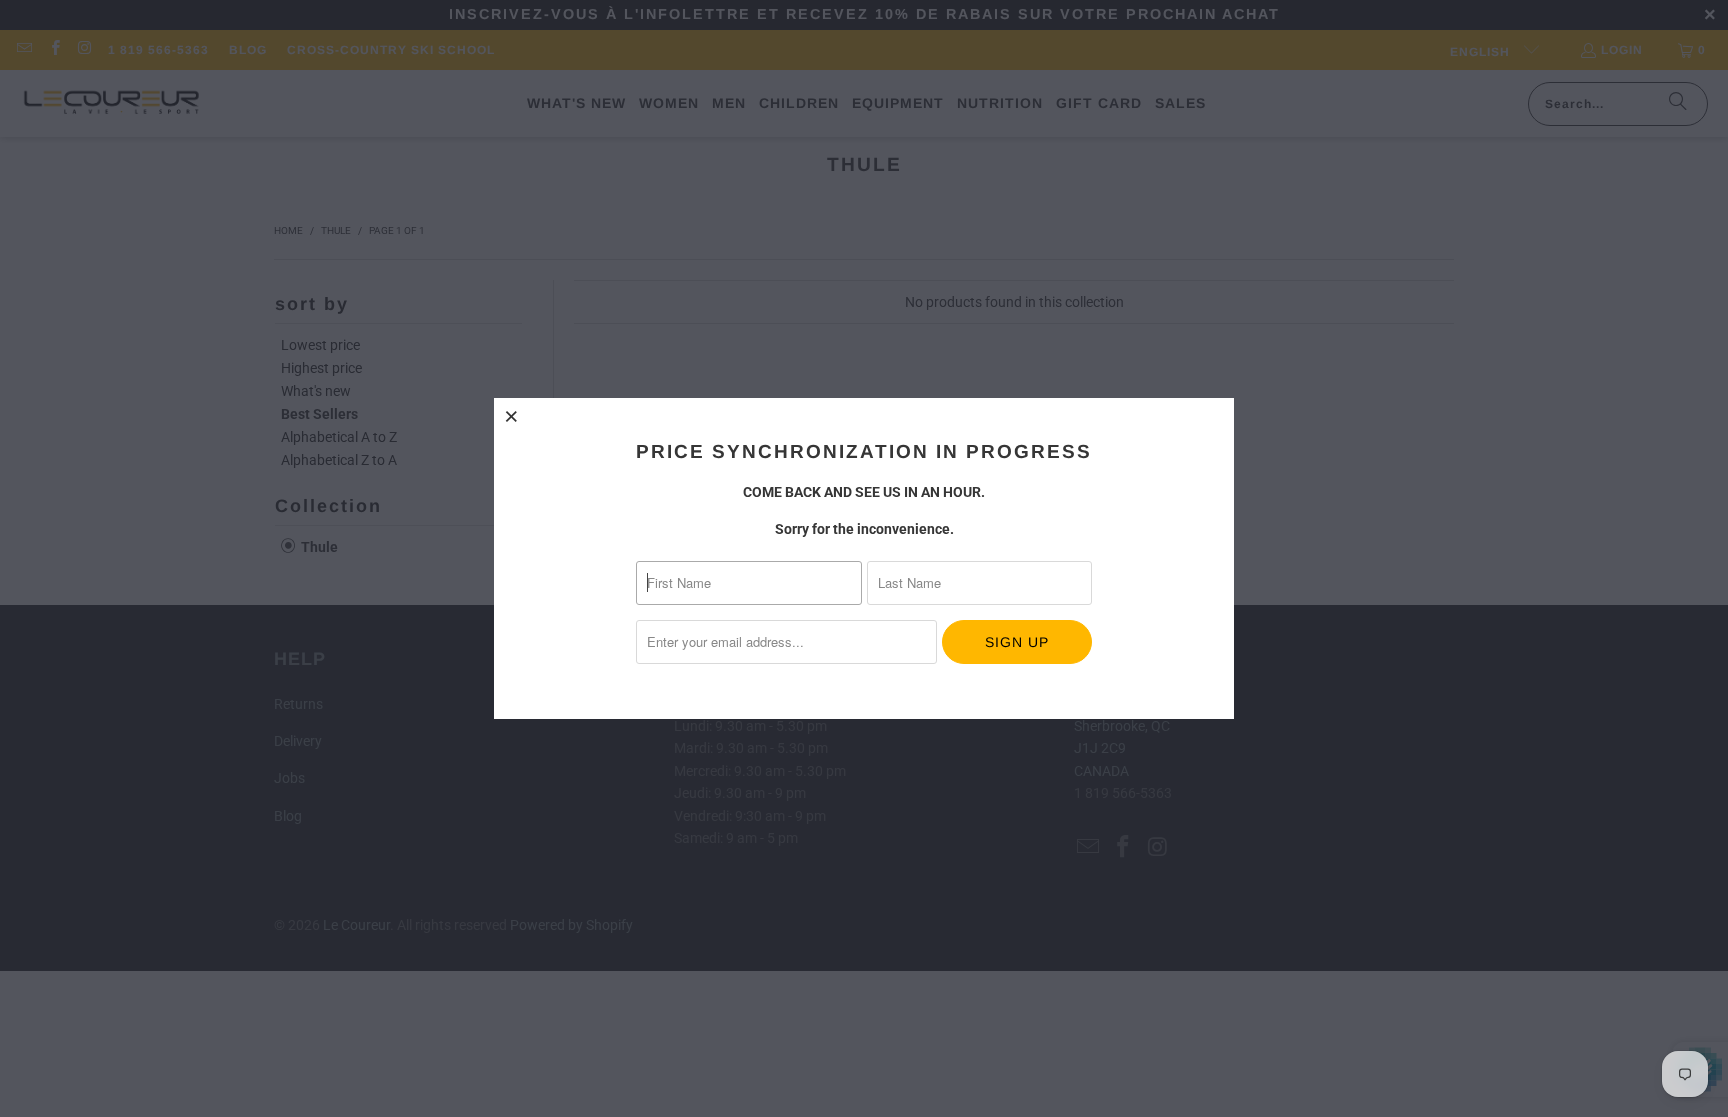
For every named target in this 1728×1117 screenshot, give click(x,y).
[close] (512, 416)
